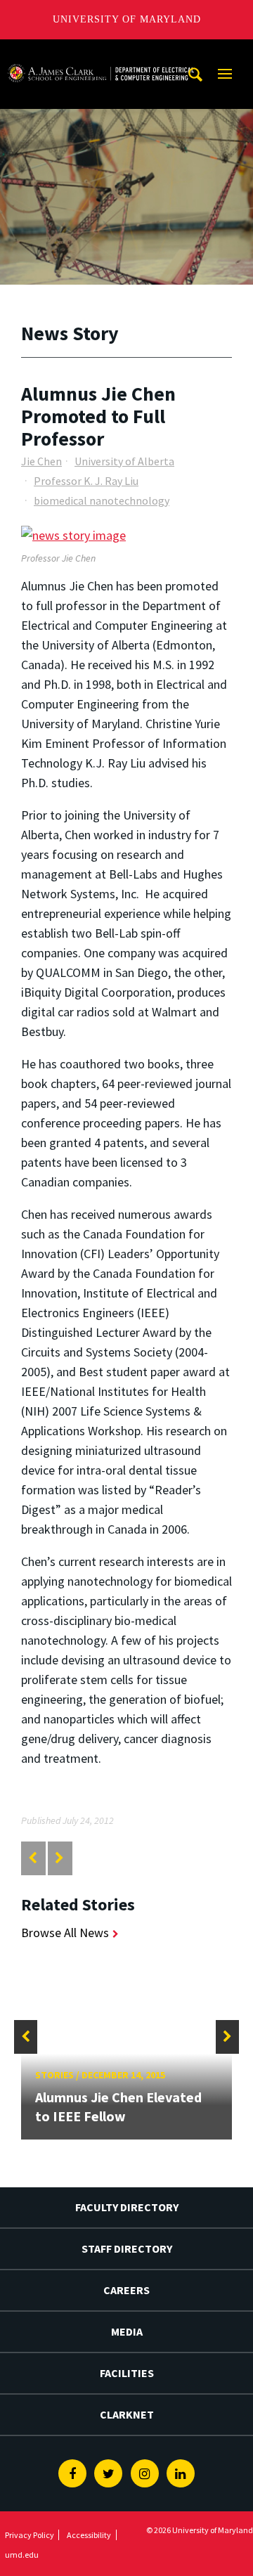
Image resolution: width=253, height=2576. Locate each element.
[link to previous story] (33, 1858)
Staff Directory (127, 2248)
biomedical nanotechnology (102, 500)
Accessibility (89, 2535)
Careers (126, 2290)
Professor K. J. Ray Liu (86, 481)
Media (127, 2331)
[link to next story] (59, 1858)
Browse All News (65, 1933)
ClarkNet (127, 2414)
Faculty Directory (127, 2207)
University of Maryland (127, 19)
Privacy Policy (30, 2535)
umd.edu (22, 2555)
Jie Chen (41, 461)
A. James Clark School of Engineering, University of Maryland (100, 52)
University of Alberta (124, 461)
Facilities (127, 2373)
